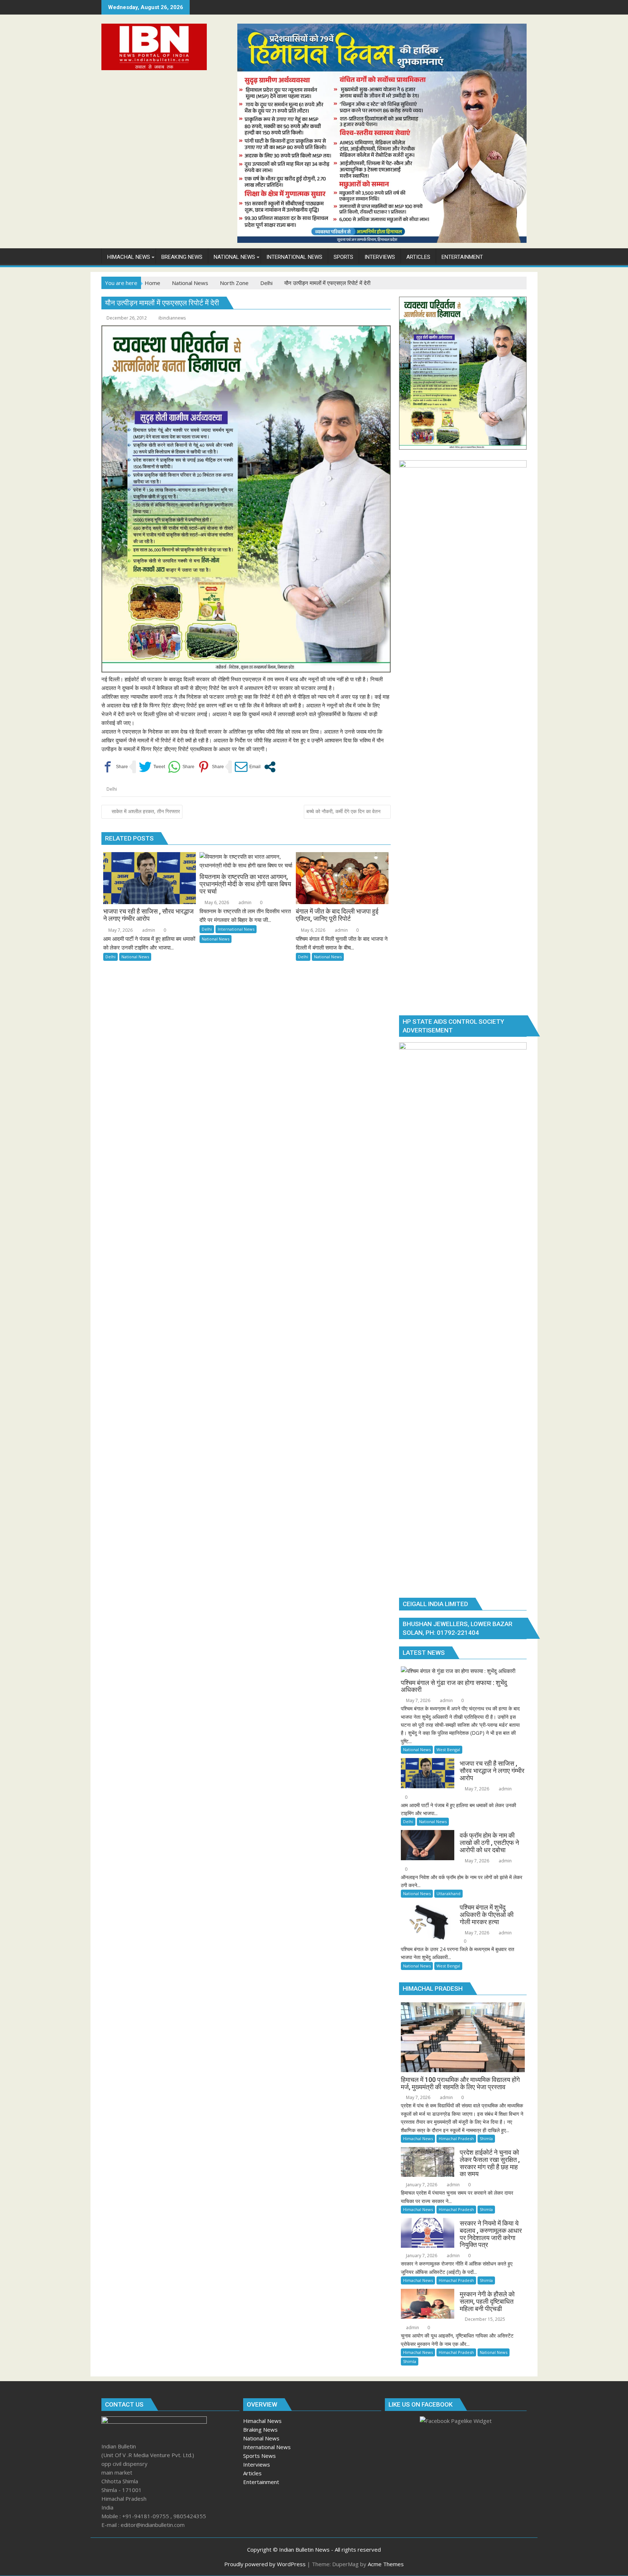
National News (135, 957)
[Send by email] (248, 767)
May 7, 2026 (120, 930)
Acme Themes (386, 2564)
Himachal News (418, 2138)
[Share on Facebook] (115, 767)
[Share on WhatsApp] (181, 767)
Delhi (112, 789)
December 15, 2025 (484, 2319)
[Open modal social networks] (270, 767)
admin (148, 930)
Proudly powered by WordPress (265, 2564)
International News (236, 929)
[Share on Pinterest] (211, 767)
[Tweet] (152, 767)
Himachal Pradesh (456, 2138)
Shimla (486, 2138)
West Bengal (448, 1750)
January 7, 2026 (421, 2185)
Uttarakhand (448, 1893)
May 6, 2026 (216, 902)
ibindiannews (172, 318)
